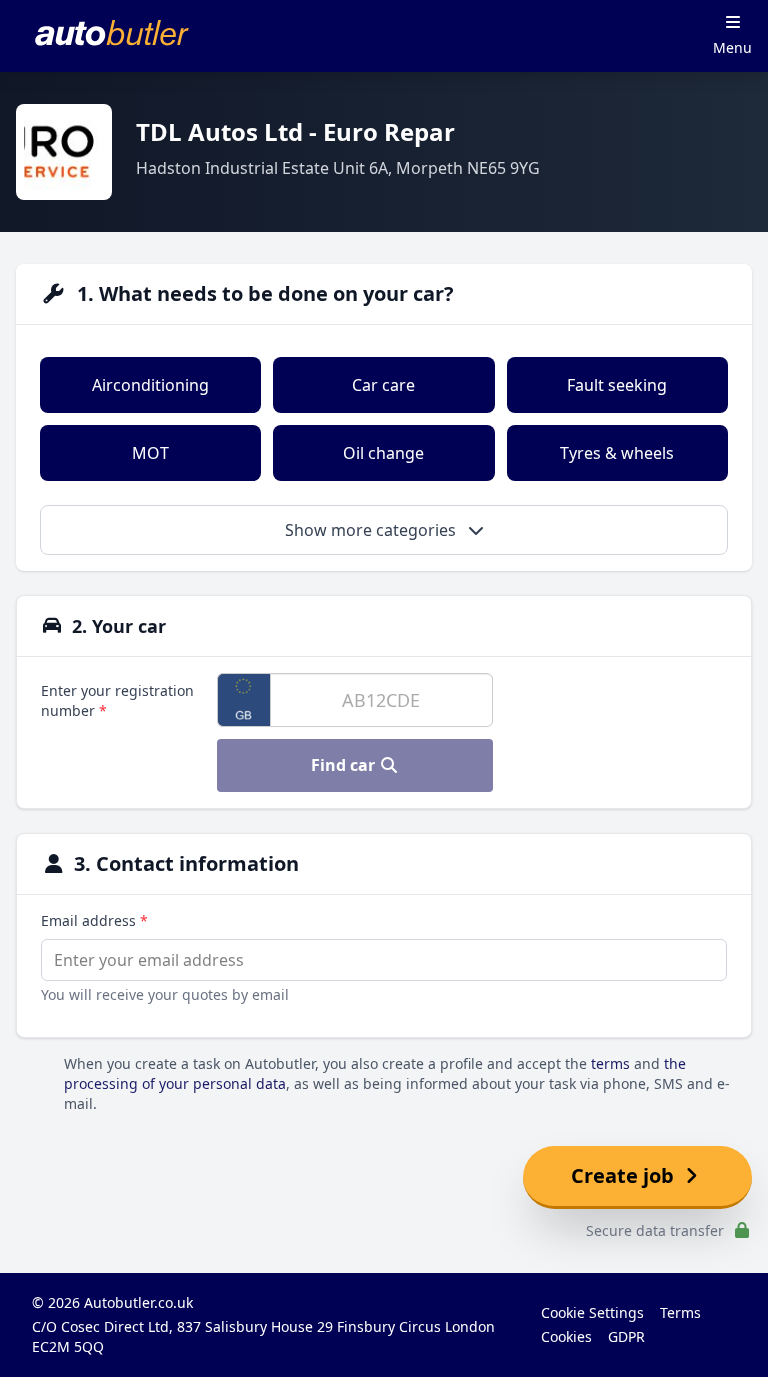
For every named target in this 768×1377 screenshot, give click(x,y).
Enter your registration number (117, 700)
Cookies (566, 1336)
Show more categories (372, 530)
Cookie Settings (592, 1312)
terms (610, 1063)
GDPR (626, 1336)
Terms (680, 1312)
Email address (94, 920)
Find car (345, 765)
